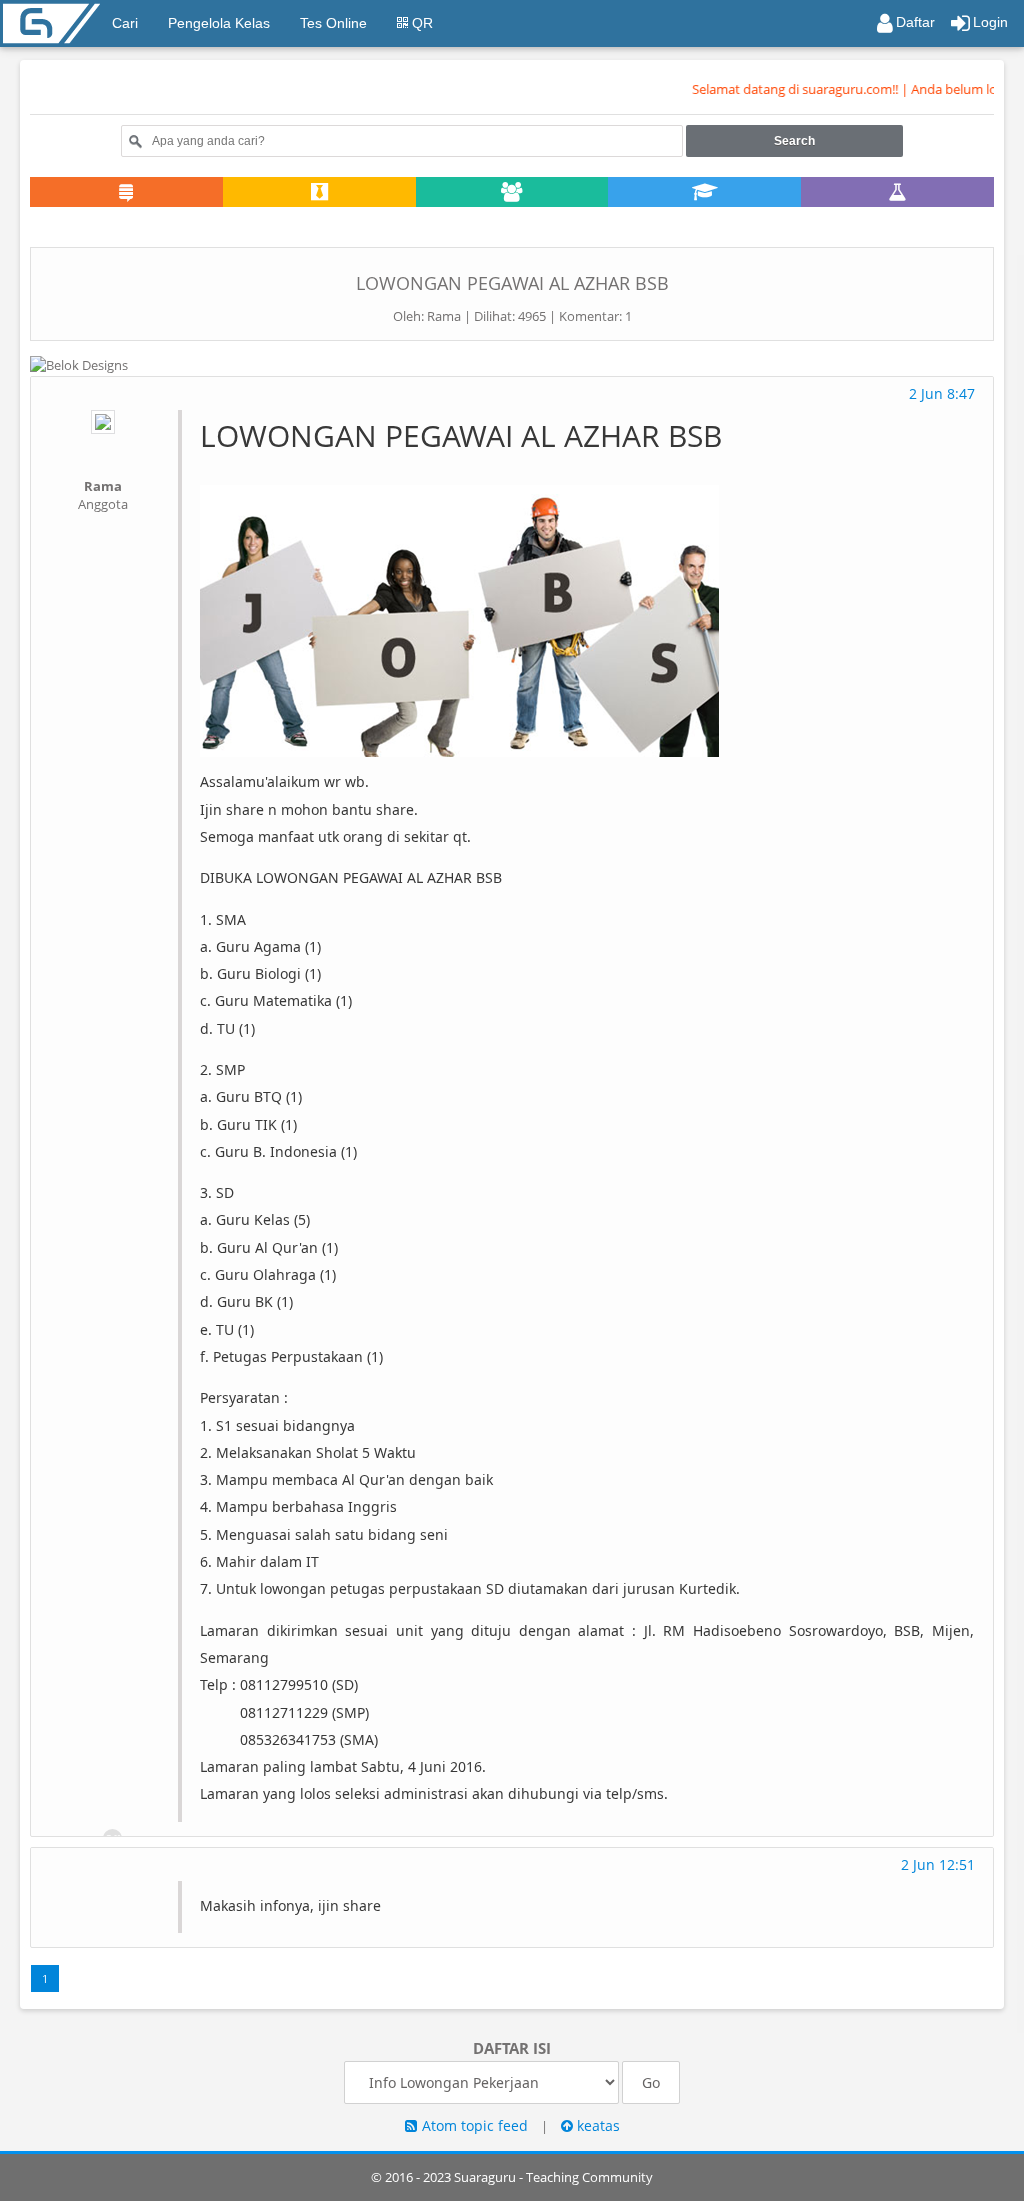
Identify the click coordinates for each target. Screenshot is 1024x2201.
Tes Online (333, 23)
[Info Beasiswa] (704, 193)
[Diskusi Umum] (126, 193)
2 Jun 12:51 (938, 1864)
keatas (596, 2125)
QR (420, 23)
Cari (125, 23)
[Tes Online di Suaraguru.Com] (126, 223)
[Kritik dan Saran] (897, 193)
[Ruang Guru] (512, 193)
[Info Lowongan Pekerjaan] (319, 193)
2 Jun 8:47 (942, 393)
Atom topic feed (475, 2125)
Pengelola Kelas (219, 23)
